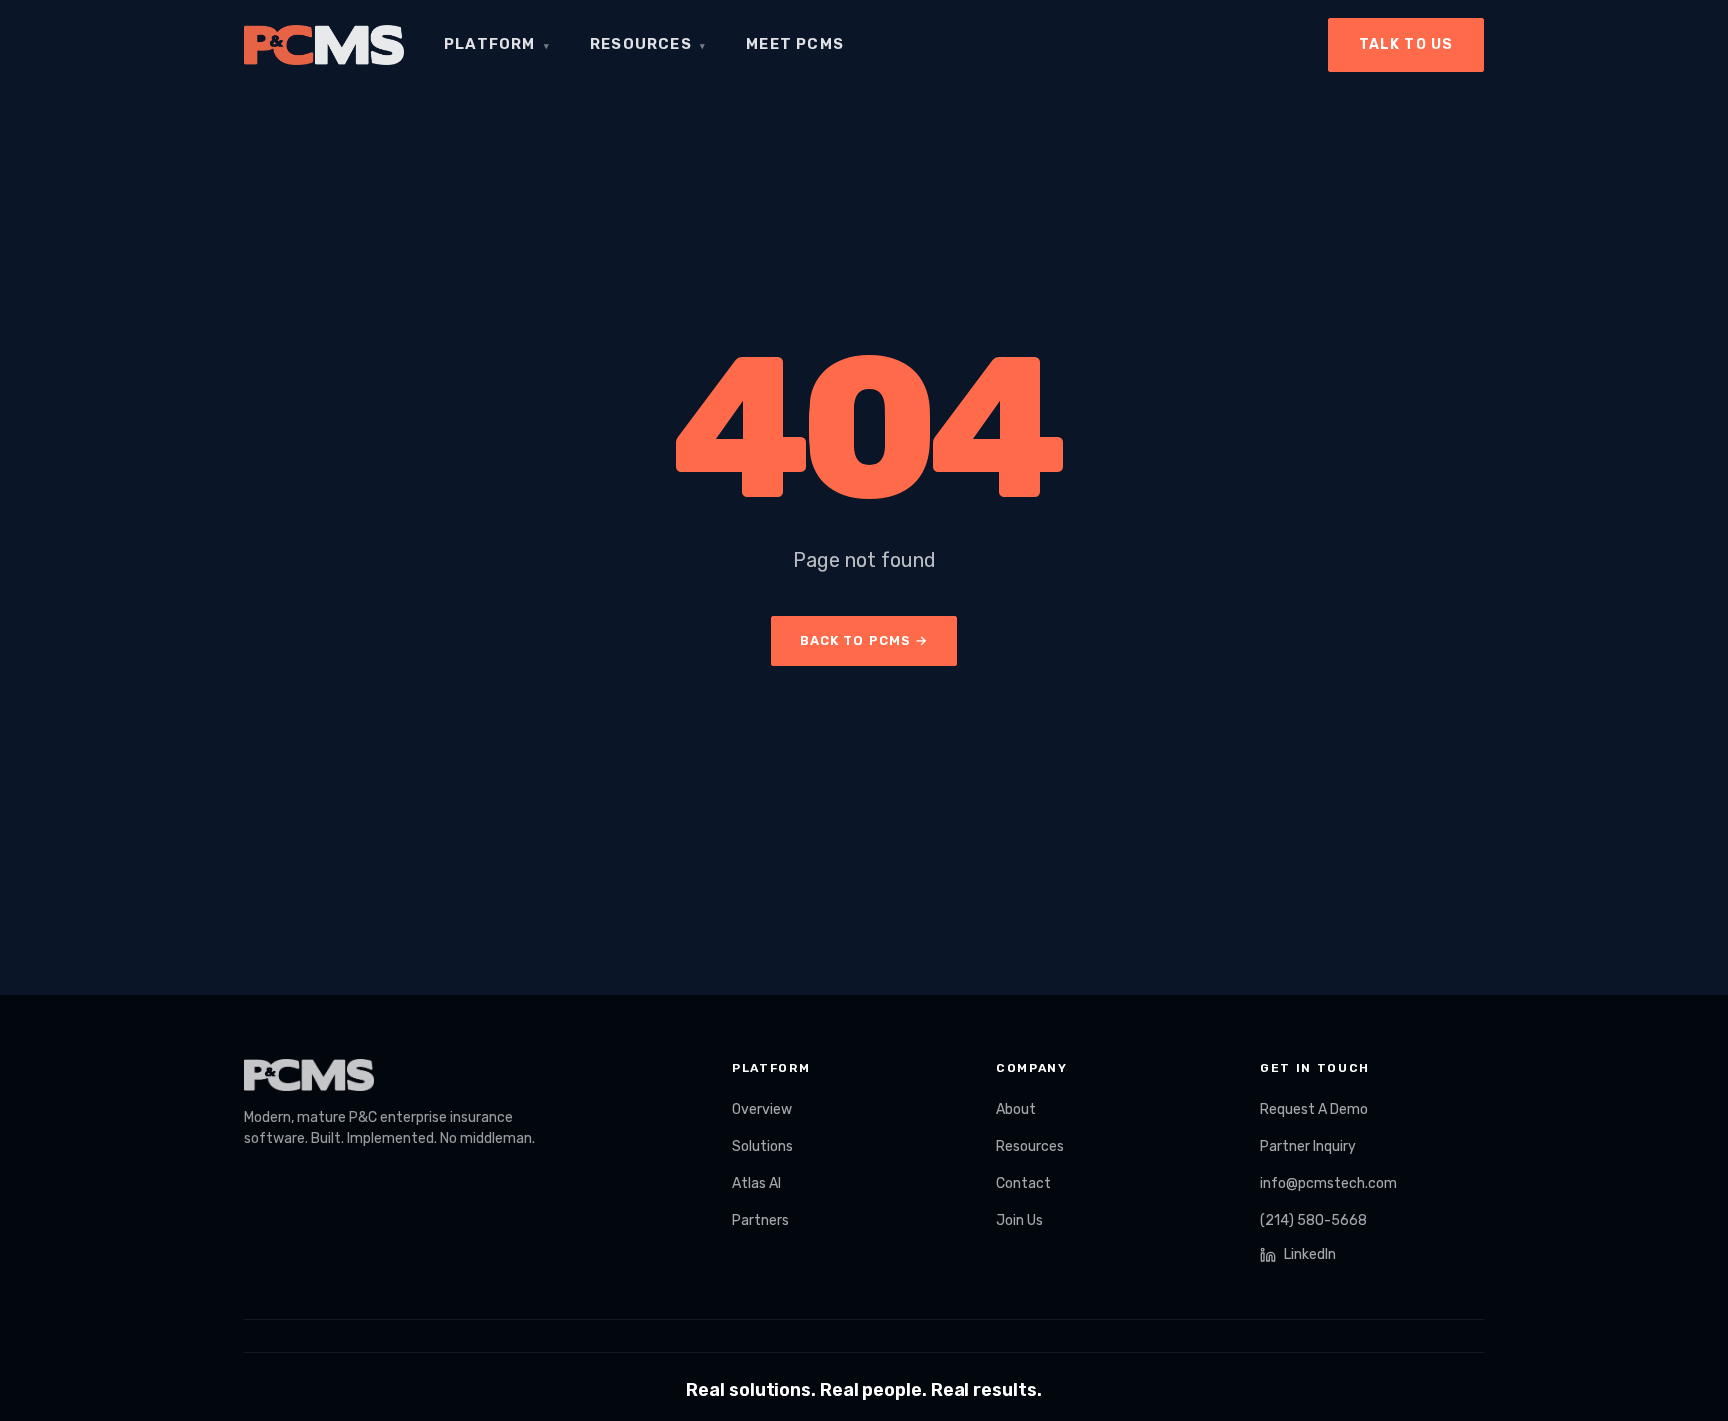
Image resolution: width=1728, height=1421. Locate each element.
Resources (648, 44)
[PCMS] (324, 45)
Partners (760, 1220)
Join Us (1019, 1220)
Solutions (762, 1146)
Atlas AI (756, 1183)
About (1016, 1109)
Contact (1023, 1183)
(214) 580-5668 (1313, 1220)
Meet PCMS (795, 44)
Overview (762, 1109)
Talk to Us (1406, 44)
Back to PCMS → (864, 640)
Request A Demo (1314, 1109)
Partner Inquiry (1308, 1146)
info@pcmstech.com (1328, 1183)
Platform (497, 44)
